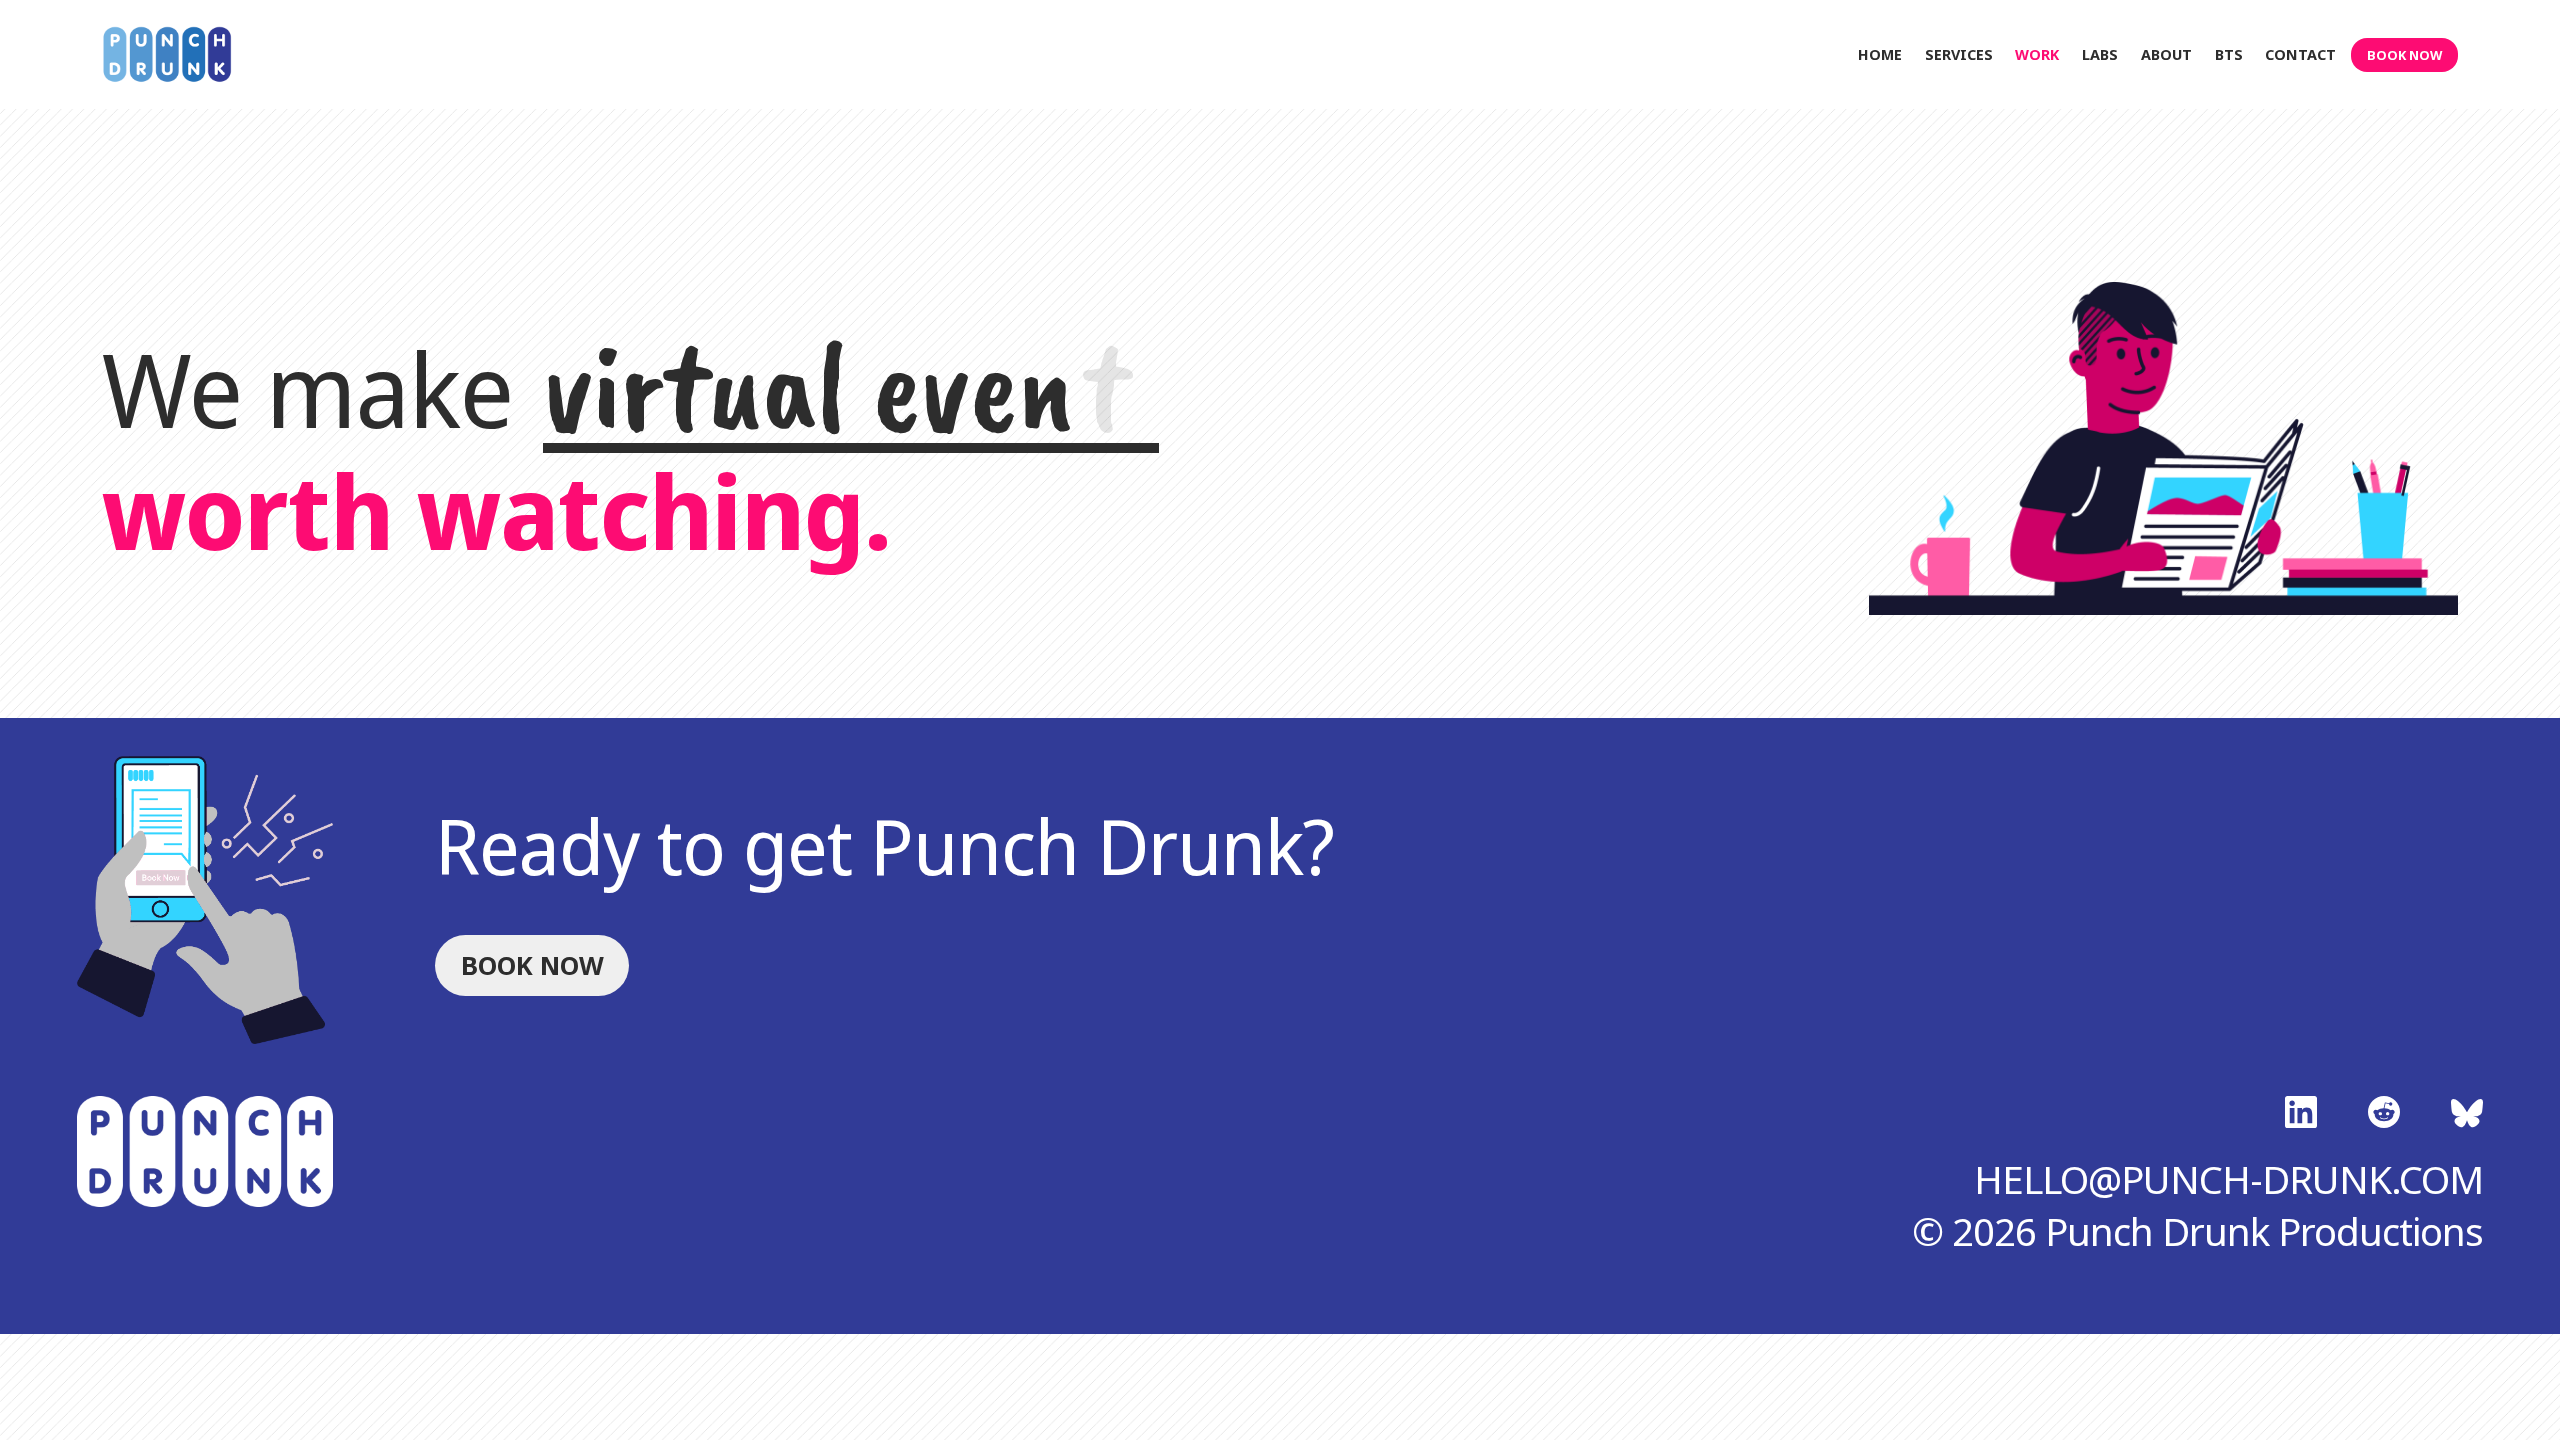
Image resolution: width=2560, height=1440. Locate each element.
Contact (2300, 54)
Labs (2100, 54)
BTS (2229, 54)
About (2166, 54)
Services (1959, 54)
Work (2037, 54)
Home (1880, 54)
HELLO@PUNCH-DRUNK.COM (2228, 1179)
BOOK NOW (2404, 55)
